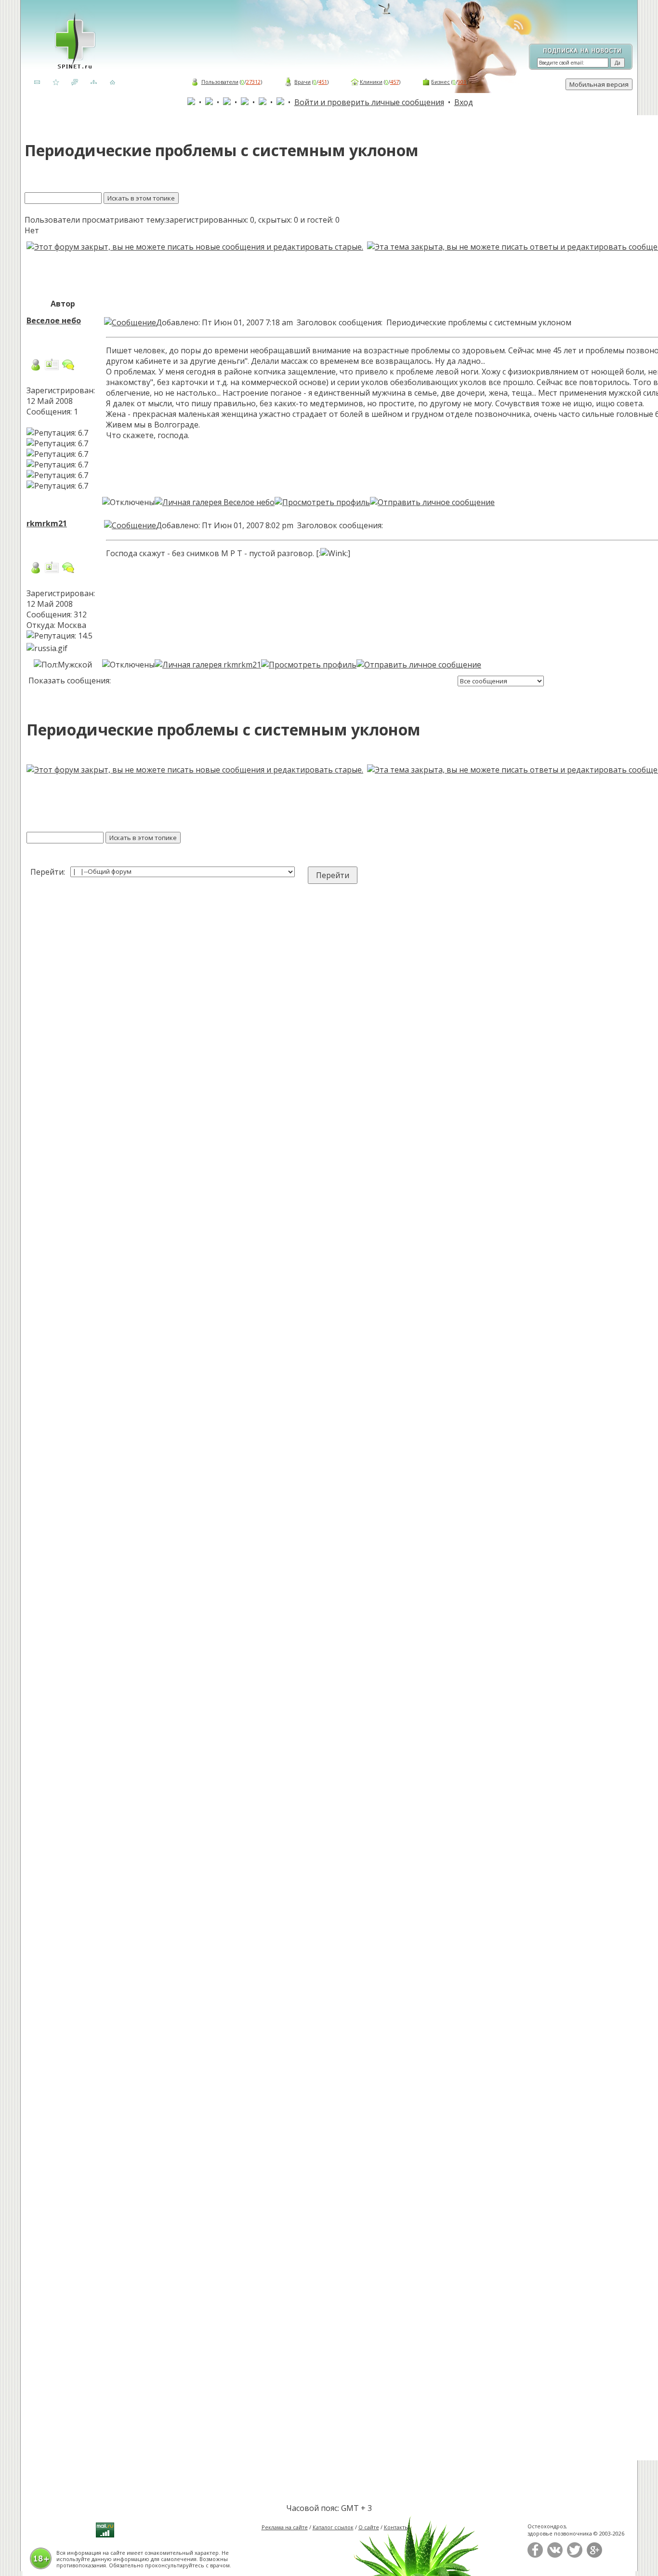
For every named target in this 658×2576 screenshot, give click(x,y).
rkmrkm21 (47, 523)
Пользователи (220, 82)
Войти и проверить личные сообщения (369, 102)
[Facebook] (535, 2556)
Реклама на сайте (285, 2527)
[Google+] (594, 2556)
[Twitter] (575, 2556)
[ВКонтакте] (555, 2556)
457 (395, 82)
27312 (253, 82)
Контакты (396, 2527)
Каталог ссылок (333, 2527)
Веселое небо (54, 320)
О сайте (369, 2527)
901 (462, 82)
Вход (464, 102)
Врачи (303, 82)
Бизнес (441, 82)
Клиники (371, 82)
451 (323, 82)
